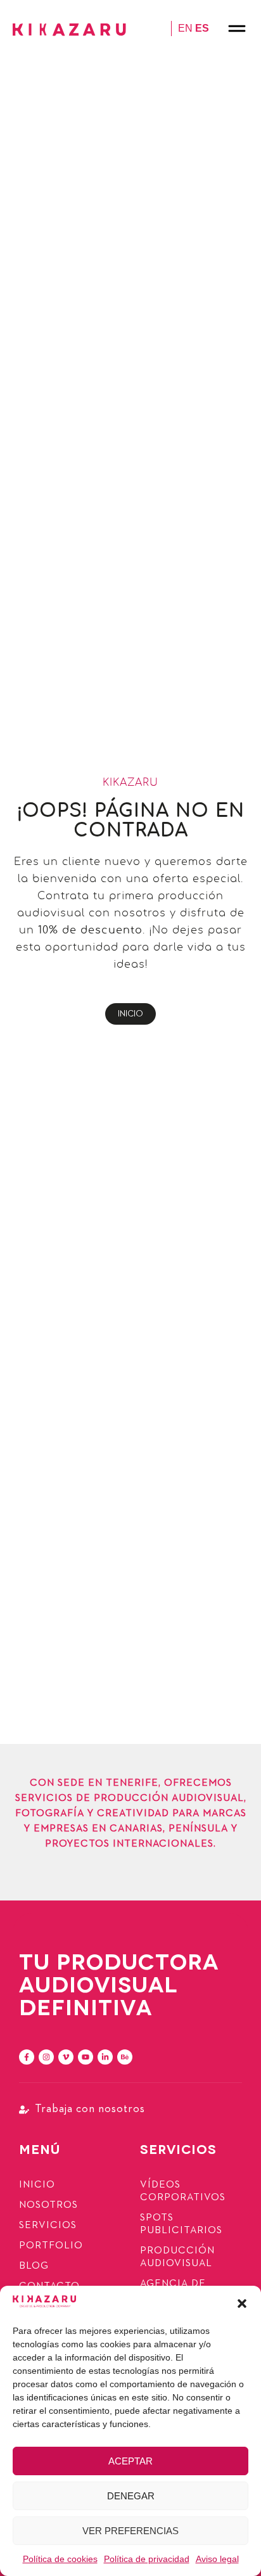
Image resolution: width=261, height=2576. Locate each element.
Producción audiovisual (177, 2257)
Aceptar (130, 2461)
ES (202, 28)
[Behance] (125, 2057)
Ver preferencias (130, 2531)
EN (185, 28)
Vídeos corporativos (183, 2191)
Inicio (37, 2185)
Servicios (48, 2226)
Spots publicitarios (181, 2224)
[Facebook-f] (27, 2057)
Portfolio (51, 2246)
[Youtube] (86, 2057)
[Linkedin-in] (105, 2057)
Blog (34, 2266)
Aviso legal (217, 2559)
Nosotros (48, 2205)
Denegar (131, 2496)
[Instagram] (46, 2057)
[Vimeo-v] (66, 2057)
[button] (242, 2304)
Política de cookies (60, 2559)
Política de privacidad (147, 2559)
